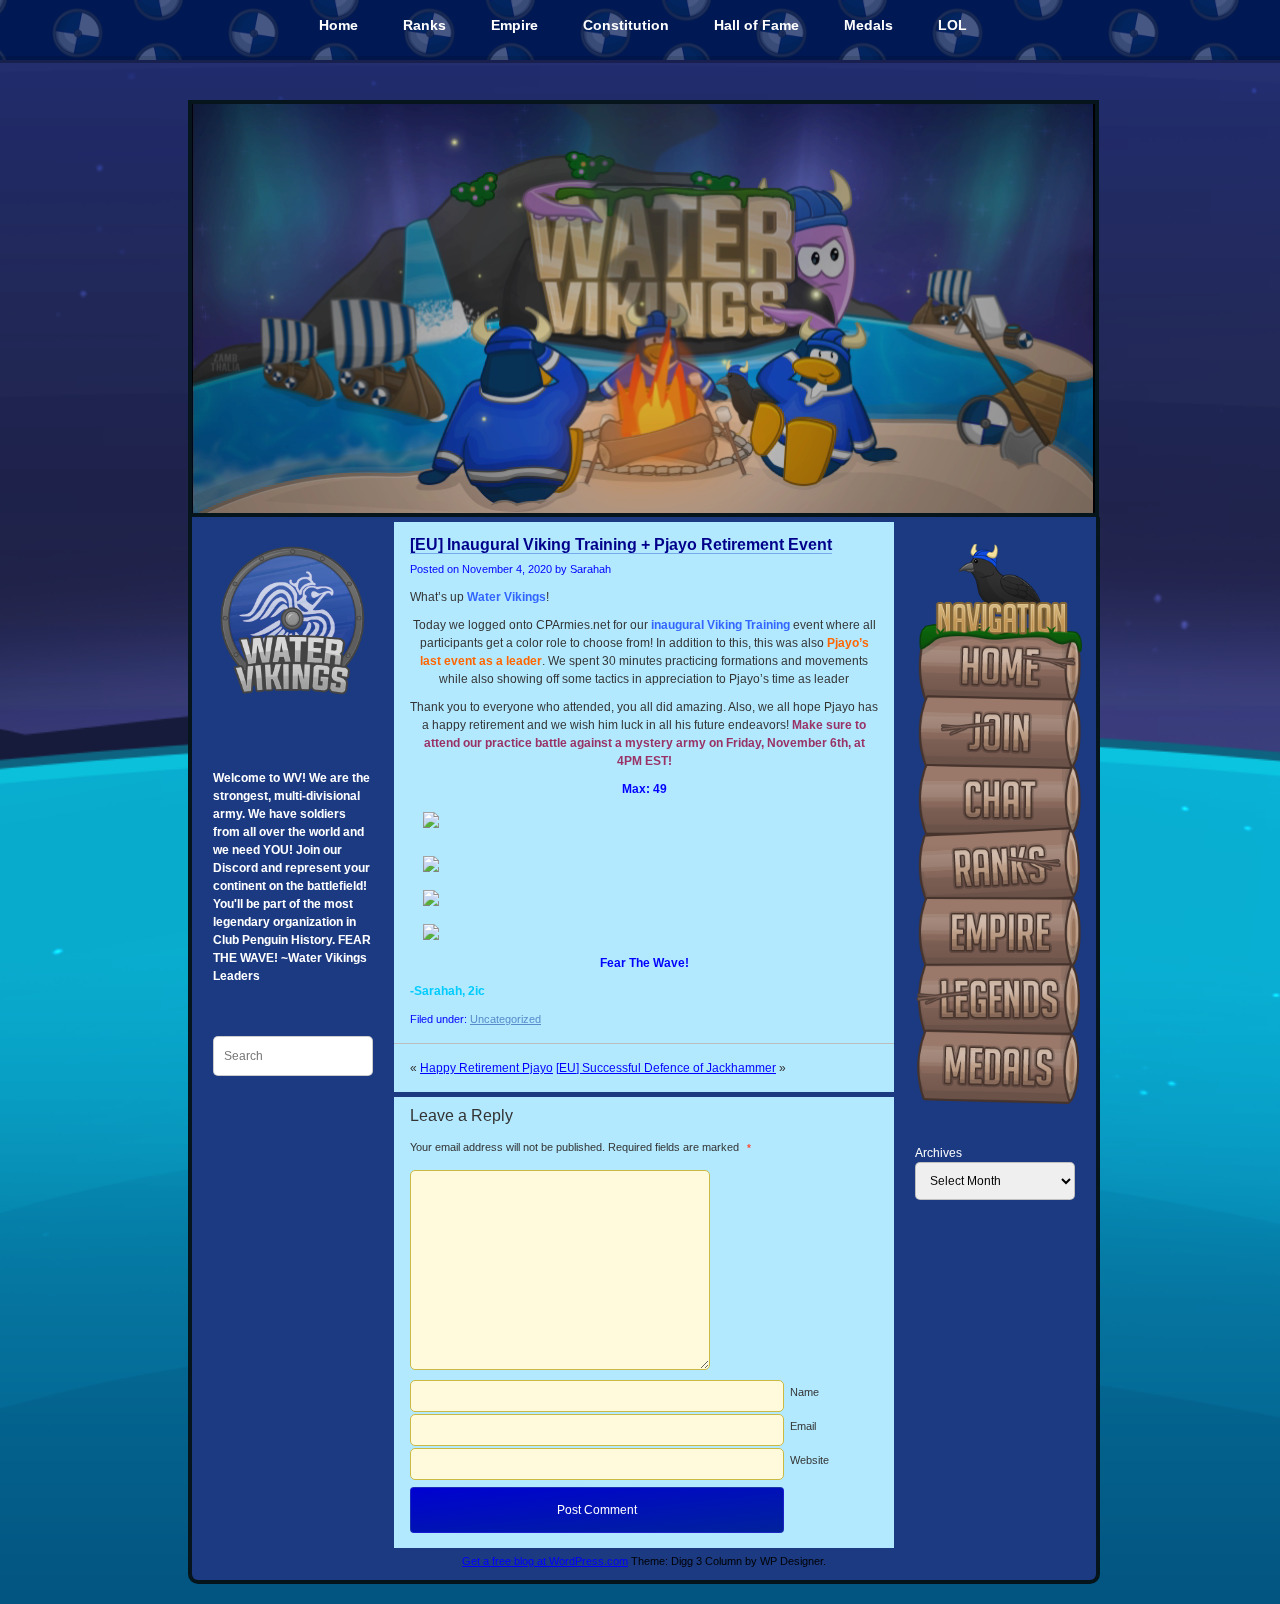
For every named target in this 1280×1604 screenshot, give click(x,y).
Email (803, 1426)
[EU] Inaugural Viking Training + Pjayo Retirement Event (621, 544)
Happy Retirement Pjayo (486, 1068)
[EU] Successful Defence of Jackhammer (666, 1068)
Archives (938, 1153)
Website (809, 1460)
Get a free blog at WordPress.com (545, 1561)
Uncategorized (505, 1019)
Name (804, 1392)
